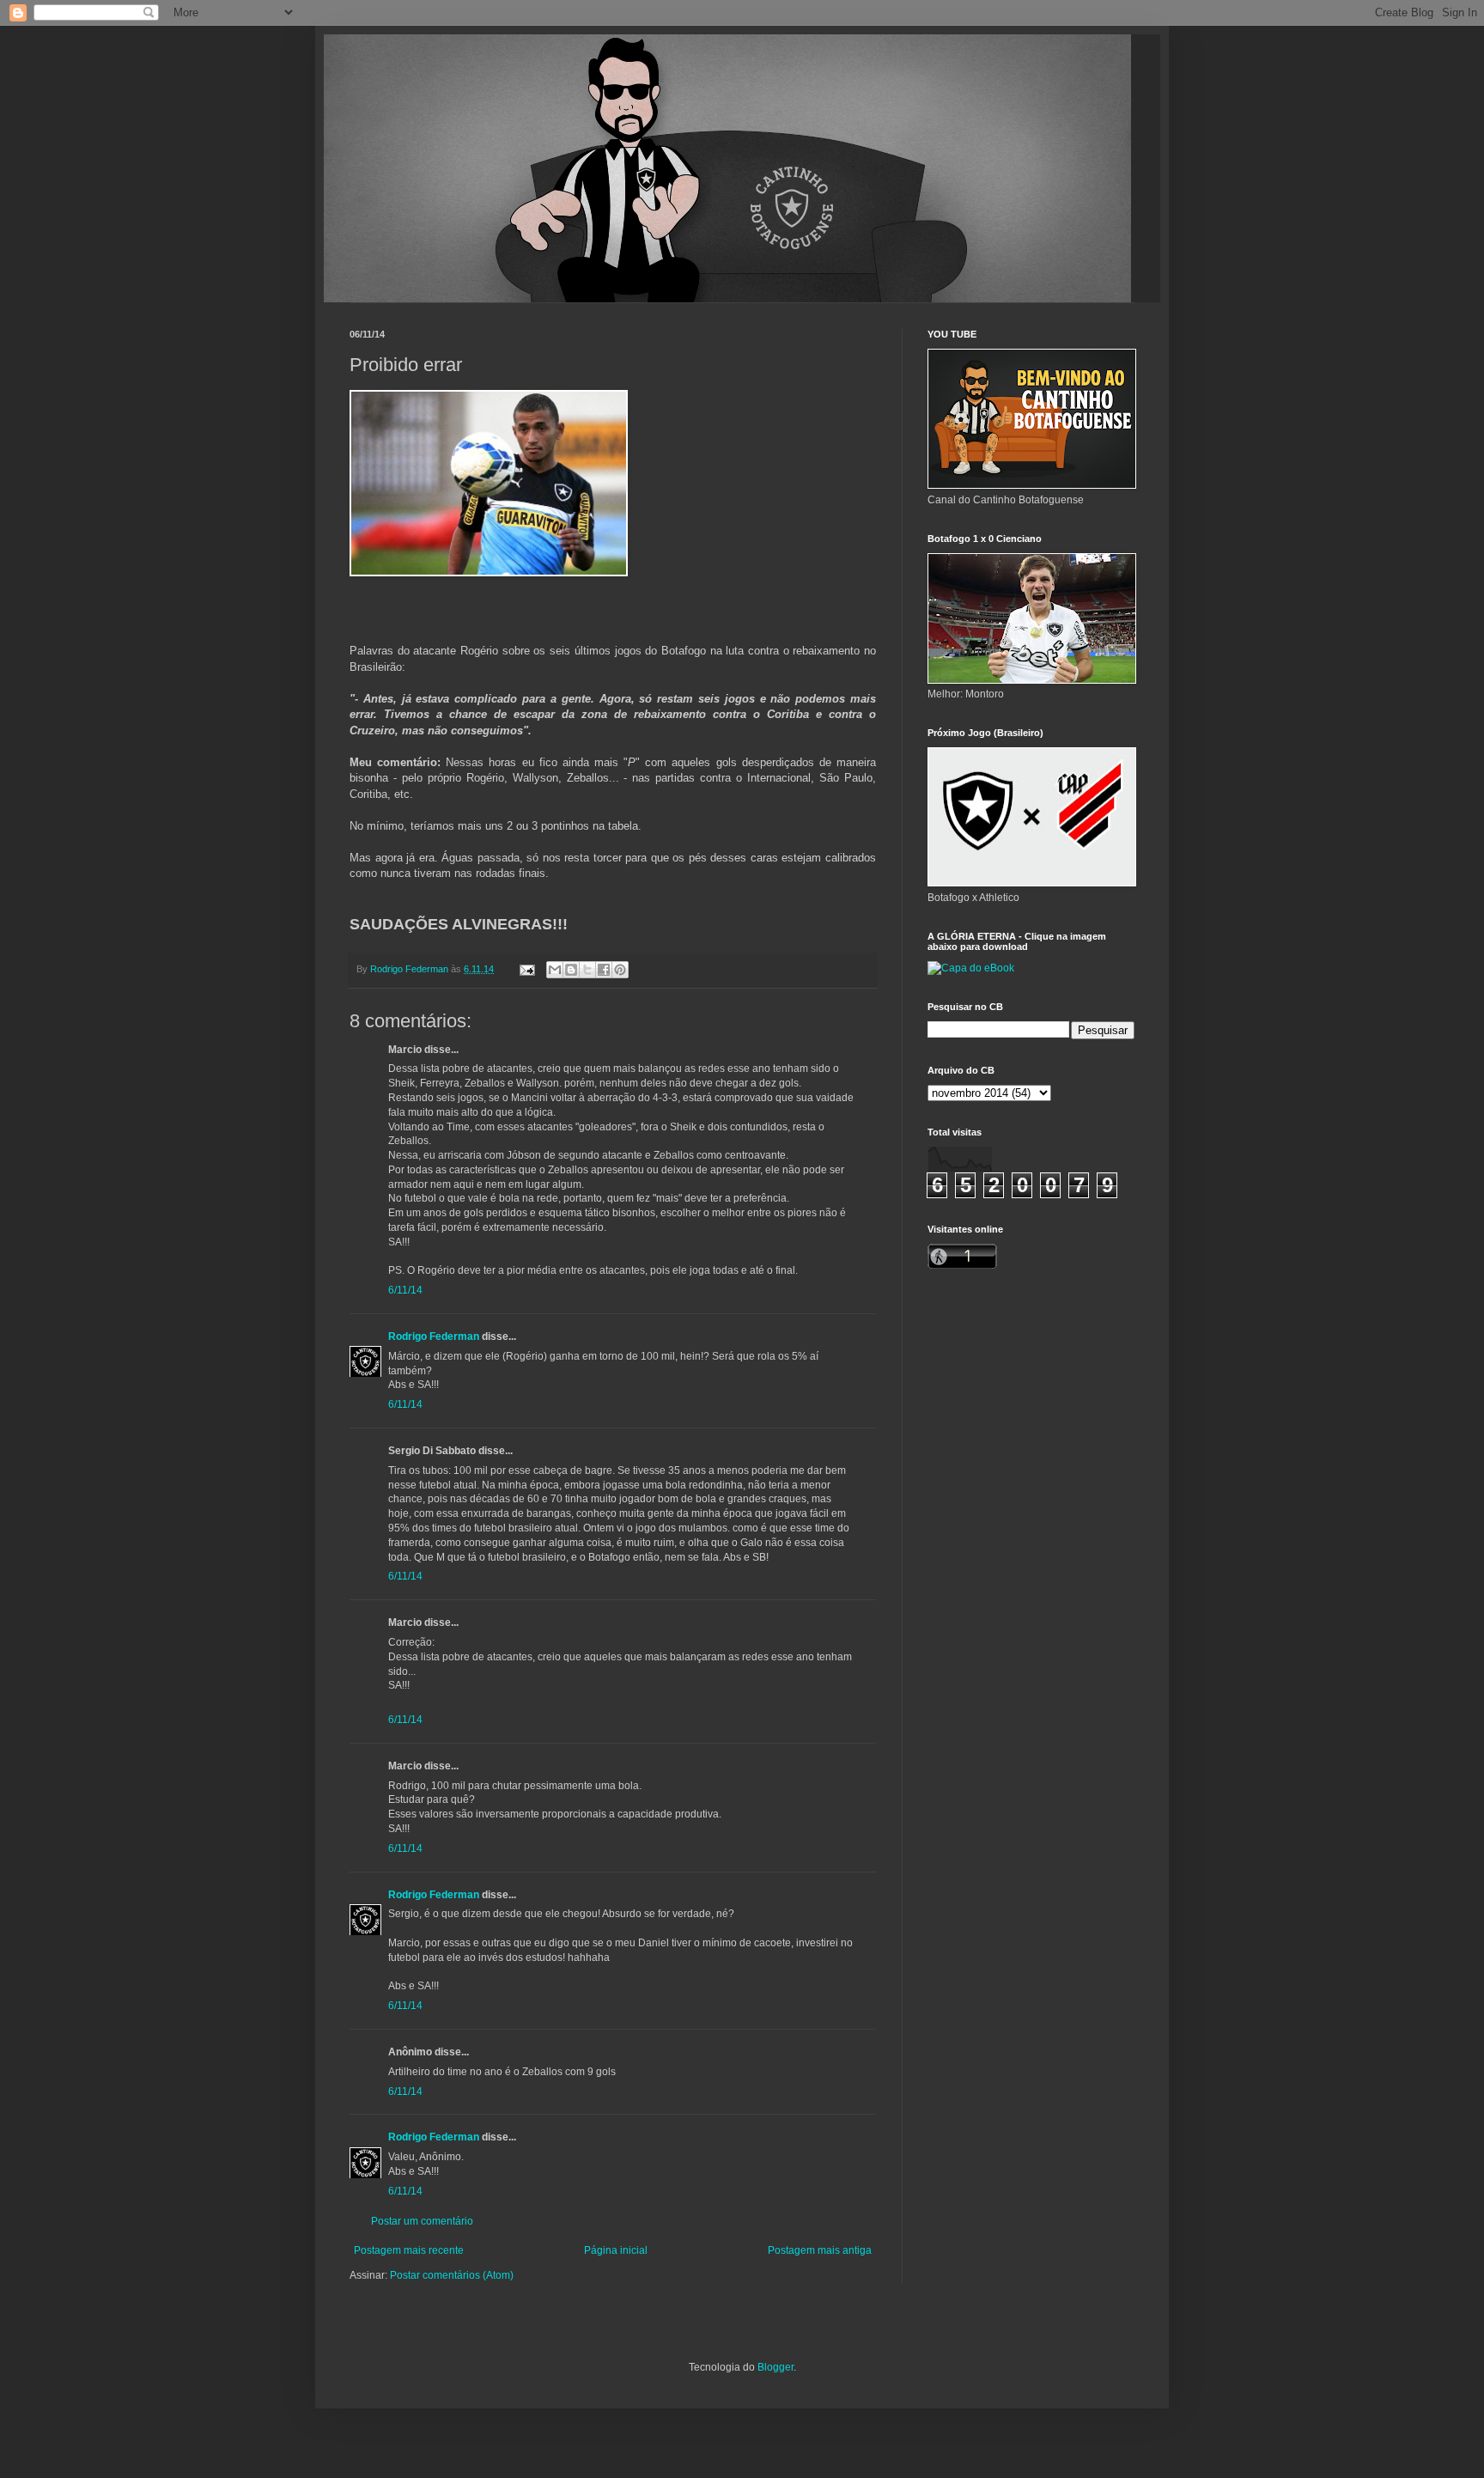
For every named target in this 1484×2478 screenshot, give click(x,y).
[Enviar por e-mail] (555, 970)
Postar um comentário (422, 2221)
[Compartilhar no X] (587, 970)
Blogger (775, 2367)
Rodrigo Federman (434, 1336)
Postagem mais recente (409, 2250)
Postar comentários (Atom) (452, 2275)
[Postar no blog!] (571, 970)
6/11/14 (405, 1290)
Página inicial (616, 2250)
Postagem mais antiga (820, 2250)
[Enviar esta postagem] (526, 969)
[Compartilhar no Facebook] (604, 970)
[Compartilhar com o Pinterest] (620, 970)
